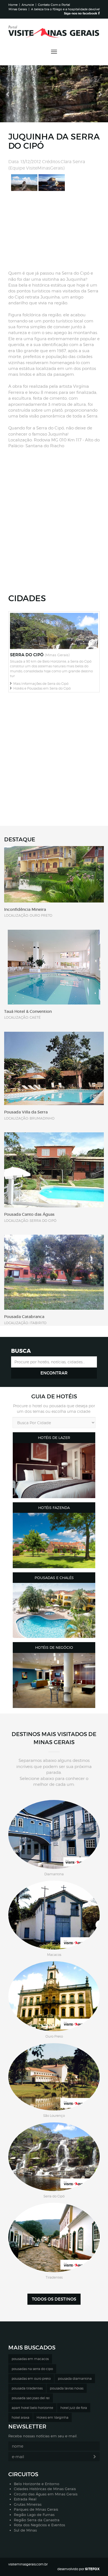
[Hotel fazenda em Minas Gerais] (54, 1540)
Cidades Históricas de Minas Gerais (45, 2489)
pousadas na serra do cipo (32, 2369)
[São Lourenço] (54, 2077)
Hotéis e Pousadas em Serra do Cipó (41, 688)
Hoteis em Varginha (52, 2417)
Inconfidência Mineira (25, 909)
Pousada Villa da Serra (26, 1112)
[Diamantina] (54, 1834)
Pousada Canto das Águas (29, 1214)
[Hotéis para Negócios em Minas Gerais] (54, 1680)
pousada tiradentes (27, 2388)
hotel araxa (20, 2417)
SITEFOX (92, 2569)
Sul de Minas (25, 2530)
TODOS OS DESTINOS (54, 2299)
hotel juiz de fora (74, 2408)
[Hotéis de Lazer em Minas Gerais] (54, 1471)
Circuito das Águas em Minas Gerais (46, 2494)
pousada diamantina (75, 2379)
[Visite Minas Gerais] (54, 34)
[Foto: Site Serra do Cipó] (24, 182)
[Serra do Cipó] (54, 2157)
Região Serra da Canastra (37, 2520)
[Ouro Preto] (54, 1996)
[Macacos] (54, 1915)
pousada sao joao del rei (31, 2398)
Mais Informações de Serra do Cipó (40, 684)
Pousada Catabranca (24, 1317)
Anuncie (28, 5)
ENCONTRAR (54, 1373)
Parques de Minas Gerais (36, 2509)
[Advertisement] (53, 231)
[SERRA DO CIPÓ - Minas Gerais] (54, 631)
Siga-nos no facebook (81, 13)
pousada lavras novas (67, 2388)
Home (13, 5)
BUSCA (21, 1351)
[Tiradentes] (54, 2237)
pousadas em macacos (30, 2359)
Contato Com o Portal (54, 5)
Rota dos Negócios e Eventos (39, 2525)
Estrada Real (25, 2499)
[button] (8, 94)
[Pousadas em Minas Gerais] (54, 1610)
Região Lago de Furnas (34, 2515)
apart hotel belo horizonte (32, 2408)
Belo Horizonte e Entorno (37, 2484)
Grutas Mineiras (28, 2504)
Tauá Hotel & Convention (28, 1011)
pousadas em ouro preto (31, 2379)
